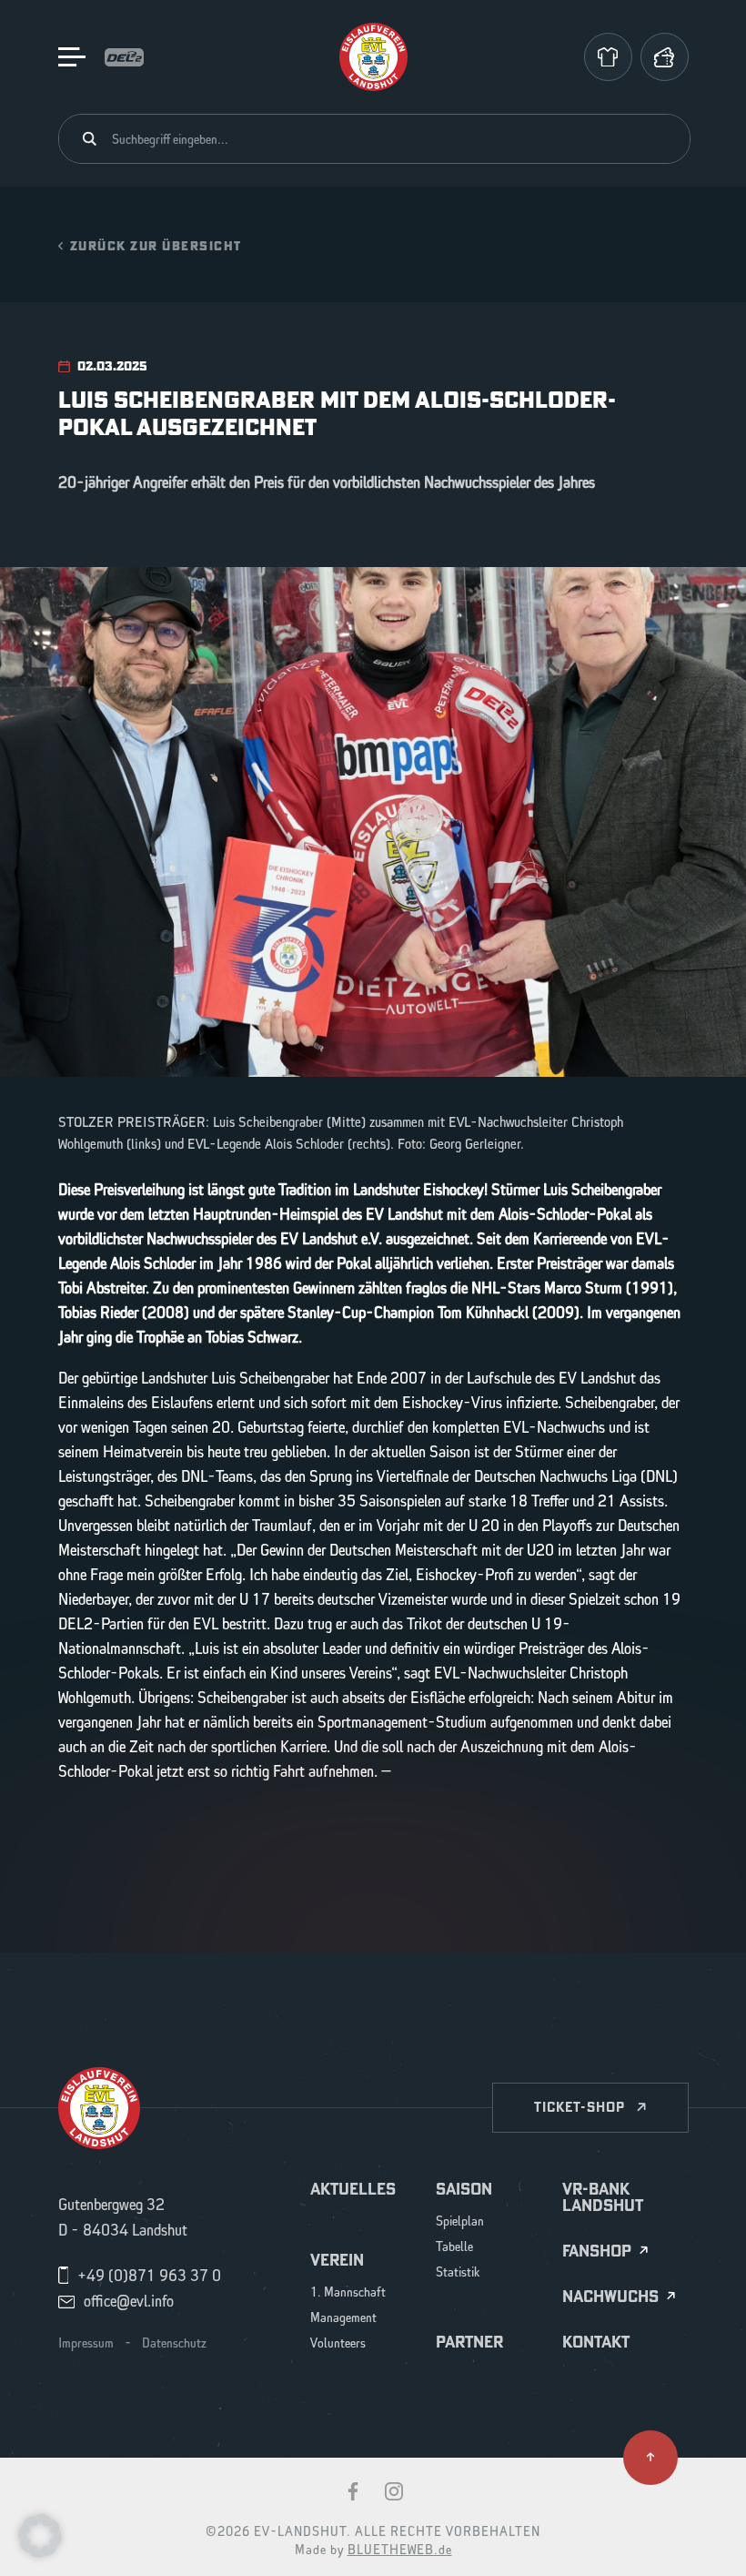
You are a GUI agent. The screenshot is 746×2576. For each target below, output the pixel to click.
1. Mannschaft (348, 2293)
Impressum (86, 2344)
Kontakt (596, 2342)
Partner (469, 2342)
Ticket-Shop (580, 2107)
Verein (337, 2260)
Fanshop (597, 2251)
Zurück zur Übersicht (156, 245)
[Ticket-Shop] (665, 57)
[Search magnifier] (90, 139)
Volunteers (338, 2344)
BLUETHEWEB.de (400, 2551)
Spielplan (460, 2222)
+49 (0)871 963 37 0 (149, 2277)
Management (343, 2319)
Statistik (458, 2273)
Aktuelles (353, 2189)
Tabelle (454, 2248)
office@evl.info (129, 2302)
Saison (464, 2189)
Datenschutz (174, 2344)
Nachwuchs (610, 2297)
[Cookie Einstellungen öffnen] (40, 2535)
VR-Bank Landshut (603, 2197)
